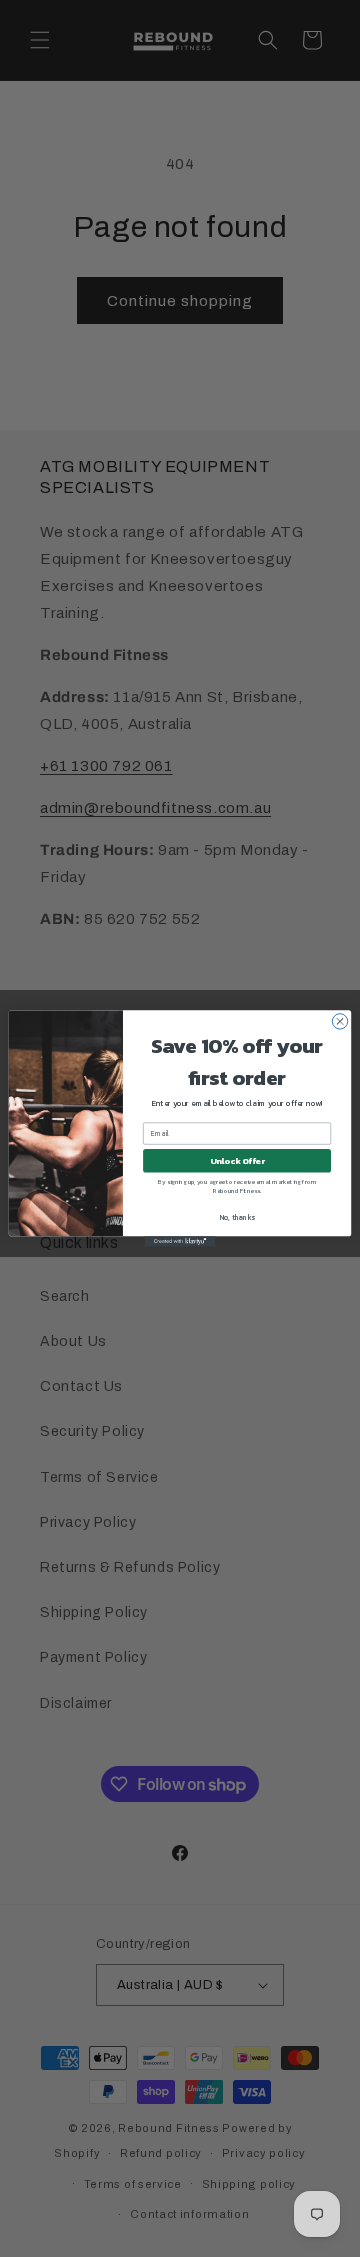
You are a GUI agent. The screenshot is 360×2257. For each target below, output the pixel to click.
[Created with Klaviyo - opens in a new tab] (180, 1241)
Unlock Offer (237, 1160)
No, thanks (237, 1217)
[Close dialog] (339, 1021)
